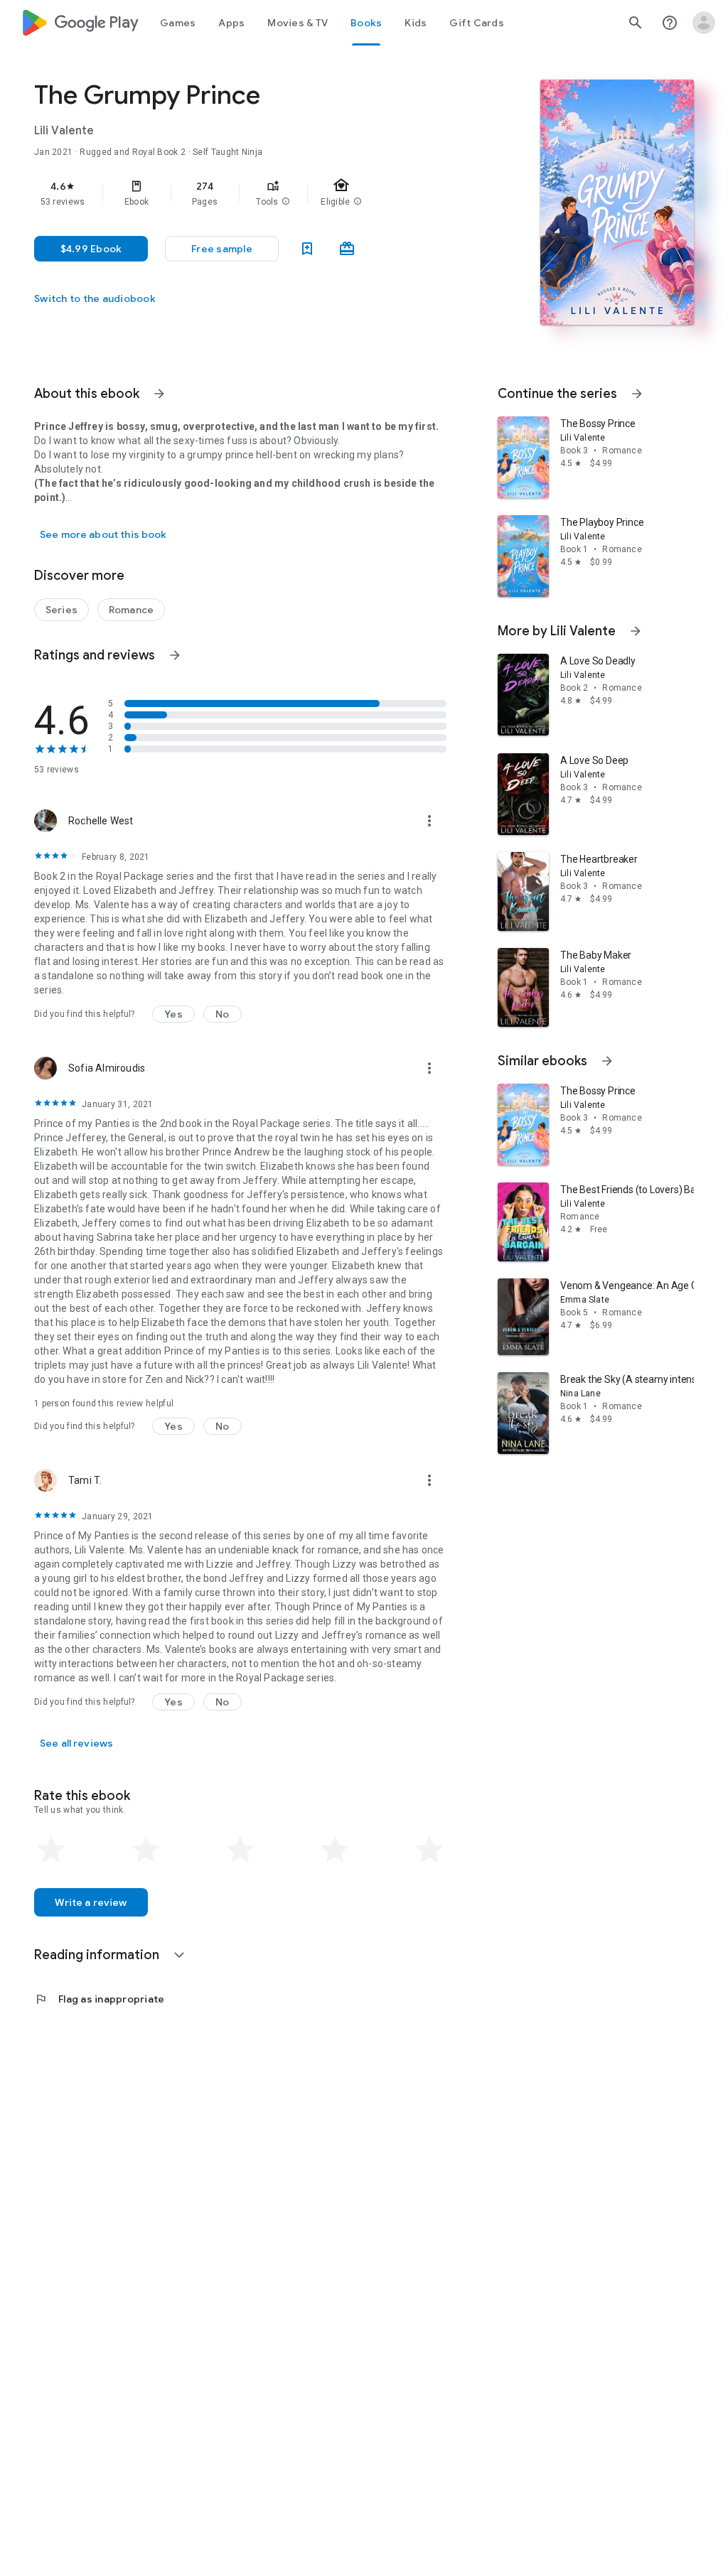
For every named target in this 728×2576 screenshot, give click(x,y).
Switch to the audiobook (95, 298)
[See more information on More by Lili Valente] (636, 631)
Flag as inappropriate (99, 1999)
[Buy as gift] (347, 249)
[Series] (61, 610)
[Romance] (131, 610)
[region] (260, 193)
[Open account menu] (704, 23)
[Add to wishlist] (307, 249)
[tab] (178, 23)
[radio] (51, 1850)
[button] (286, 202)
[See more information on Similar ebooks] (607, 1061)
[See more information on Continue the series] (637, 394)
